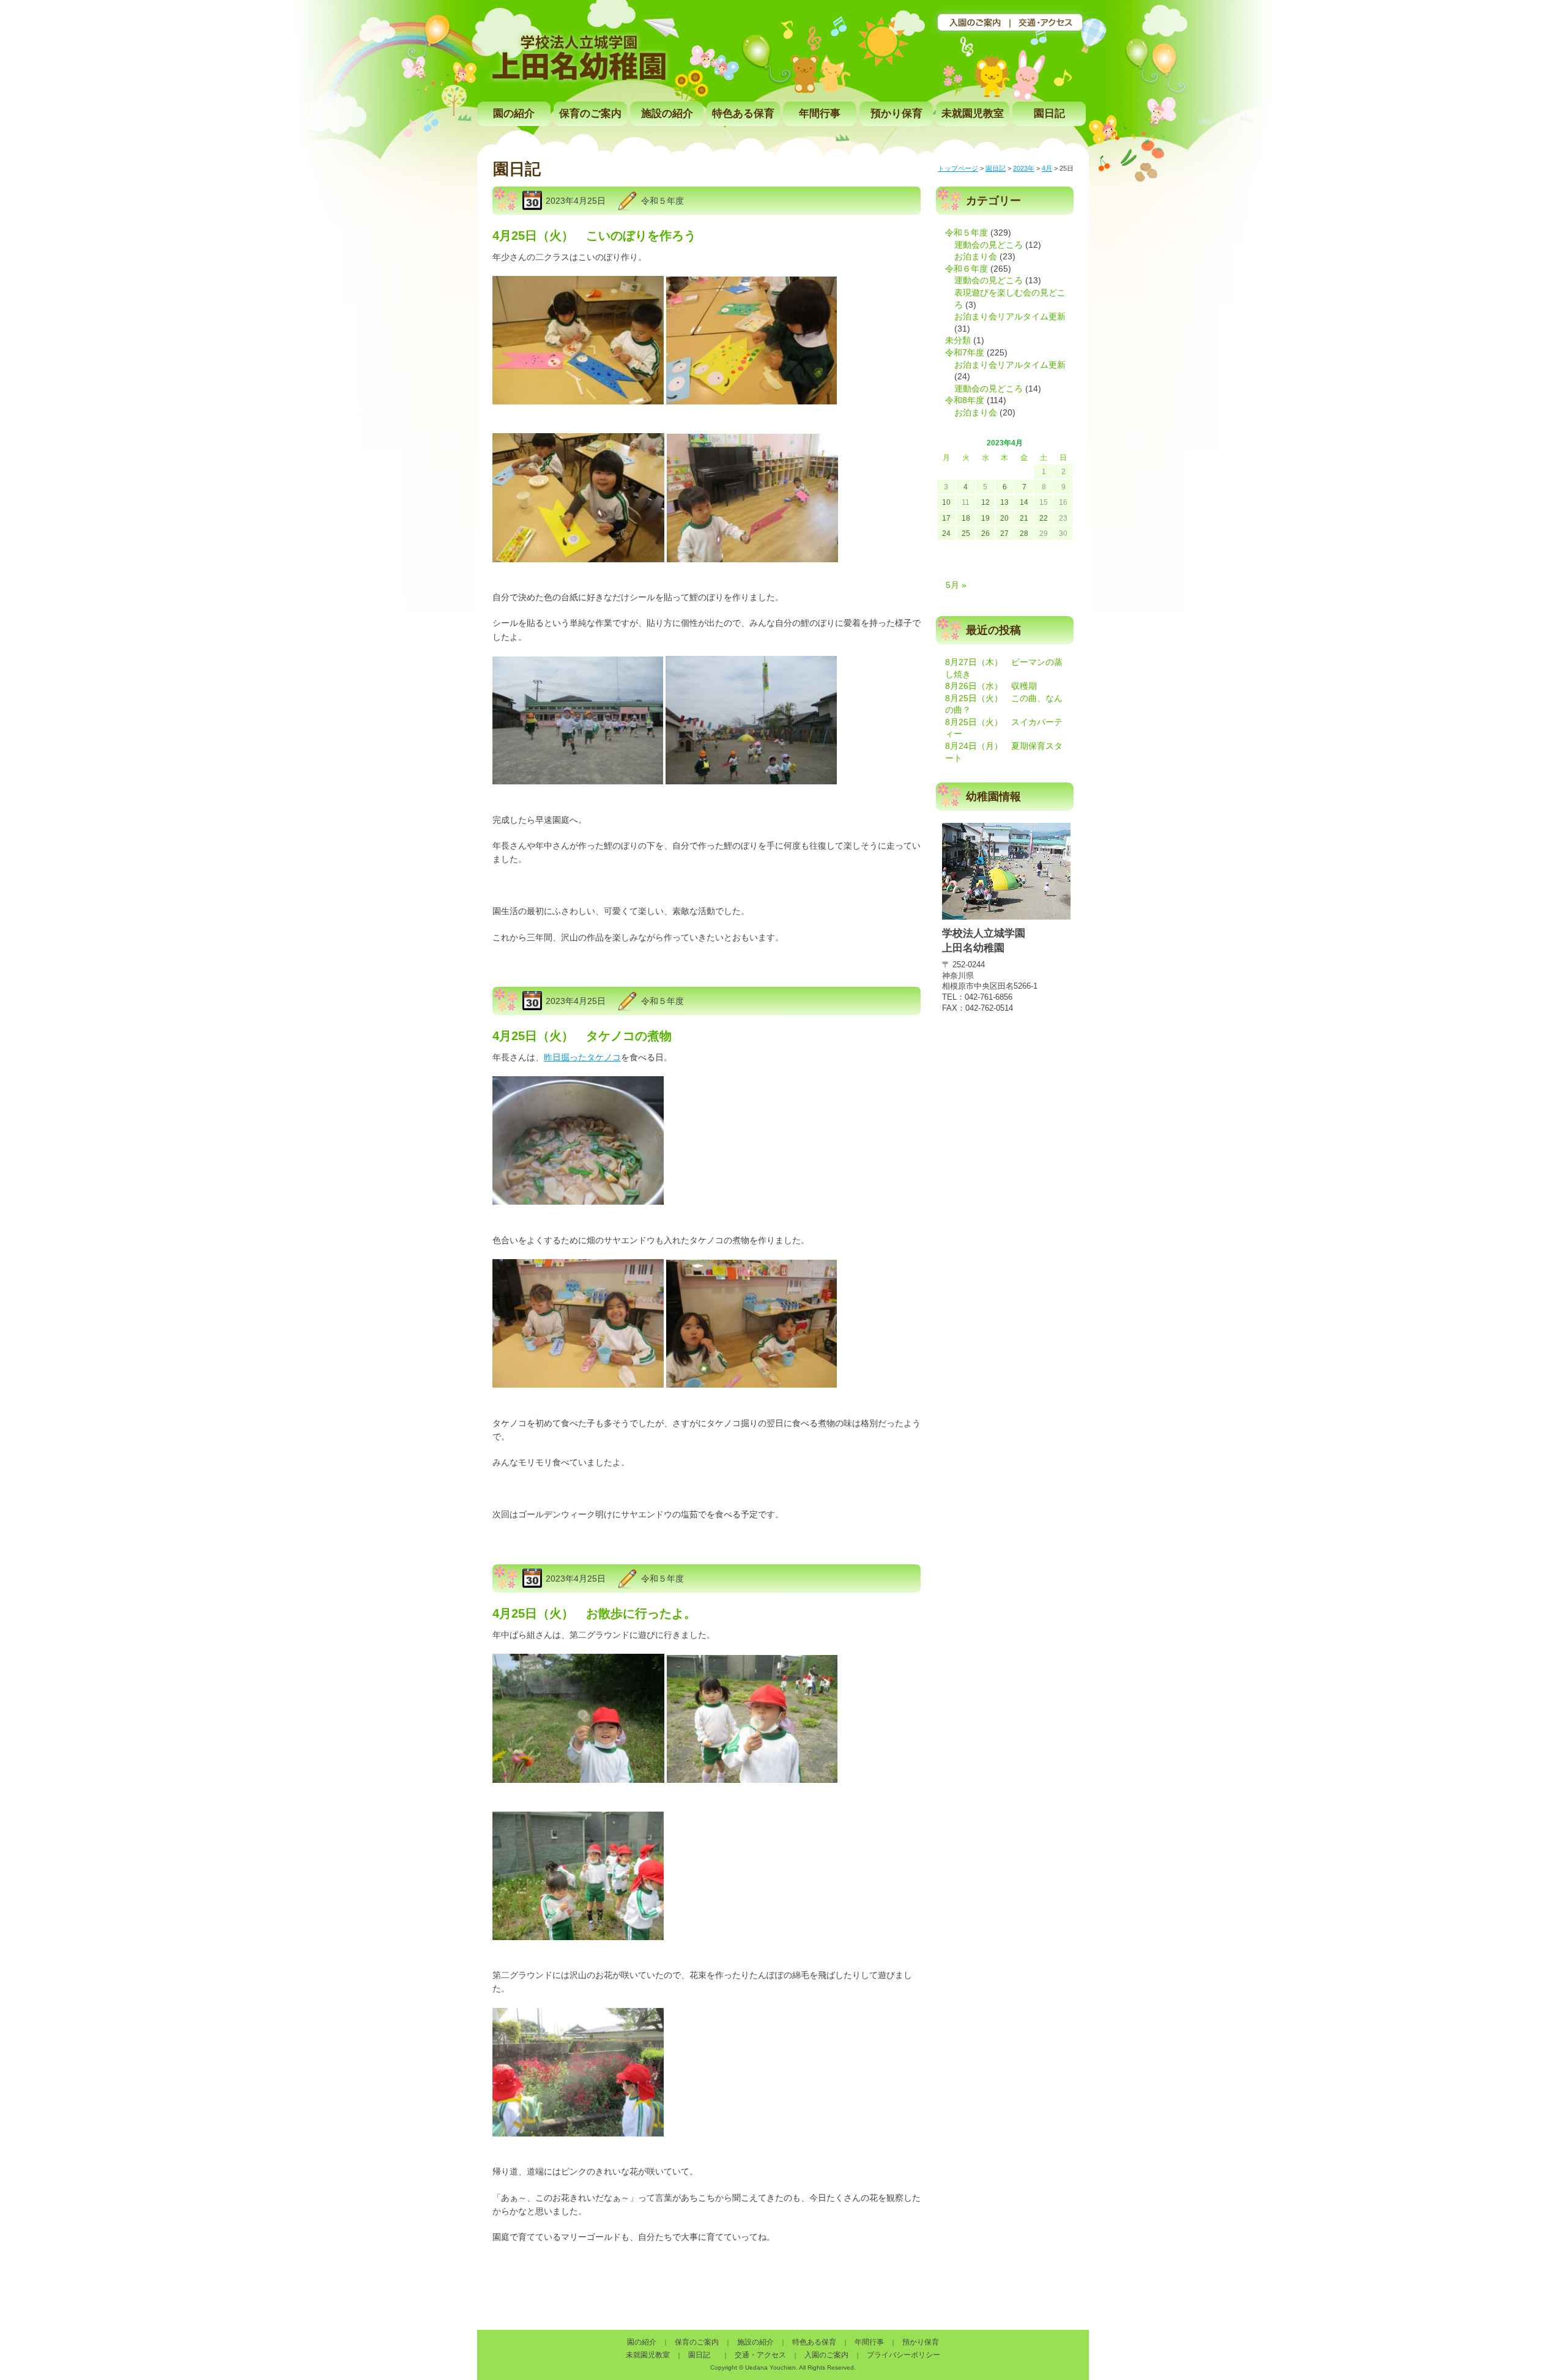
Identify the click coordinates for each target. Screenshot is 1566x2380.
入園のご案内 (826, 2355)
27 (1004, 534)
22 (1044, 518)
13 (1004, 502)
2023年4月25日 (576, 201)
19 (985, 518)
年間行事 (820, 113)
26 (985, 534)
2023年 (1024, 168)
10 (946, 502)
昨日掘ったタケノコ (582, 1057)
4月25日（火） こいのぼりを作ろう (594, 236)
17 (946, 518)
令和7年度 (965, 352)
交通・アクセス (760, 2355)
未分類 (958, 340)
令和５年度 (662, 201)
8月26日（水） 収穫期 (991, 686)
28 (1024, 534)
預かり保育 (896, 113)
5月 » (956, 585)
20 (1004, 518)
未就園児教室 (973, 113)
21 (1024, 518)
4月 (1047, 168)
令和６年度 (967, 269)
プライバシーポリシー (904, 2355)
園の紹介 (514, 113)
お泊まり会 (976, 256)
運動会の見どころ (989, 245)
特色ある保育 (743, 113)
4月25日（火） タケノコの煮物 (582, 1036)
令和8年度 (965, 400)
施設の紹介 (667, 113)
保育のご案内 (590, 113)
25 (966, 534)
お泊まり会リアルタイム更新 (1010, 316)
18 (966, 518)
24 (946, 534)
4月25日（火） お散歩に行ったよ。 (594, 1613)
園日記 (1049, 113)
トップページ (958, 168)
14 (1024, 502)
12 (985, 502)
